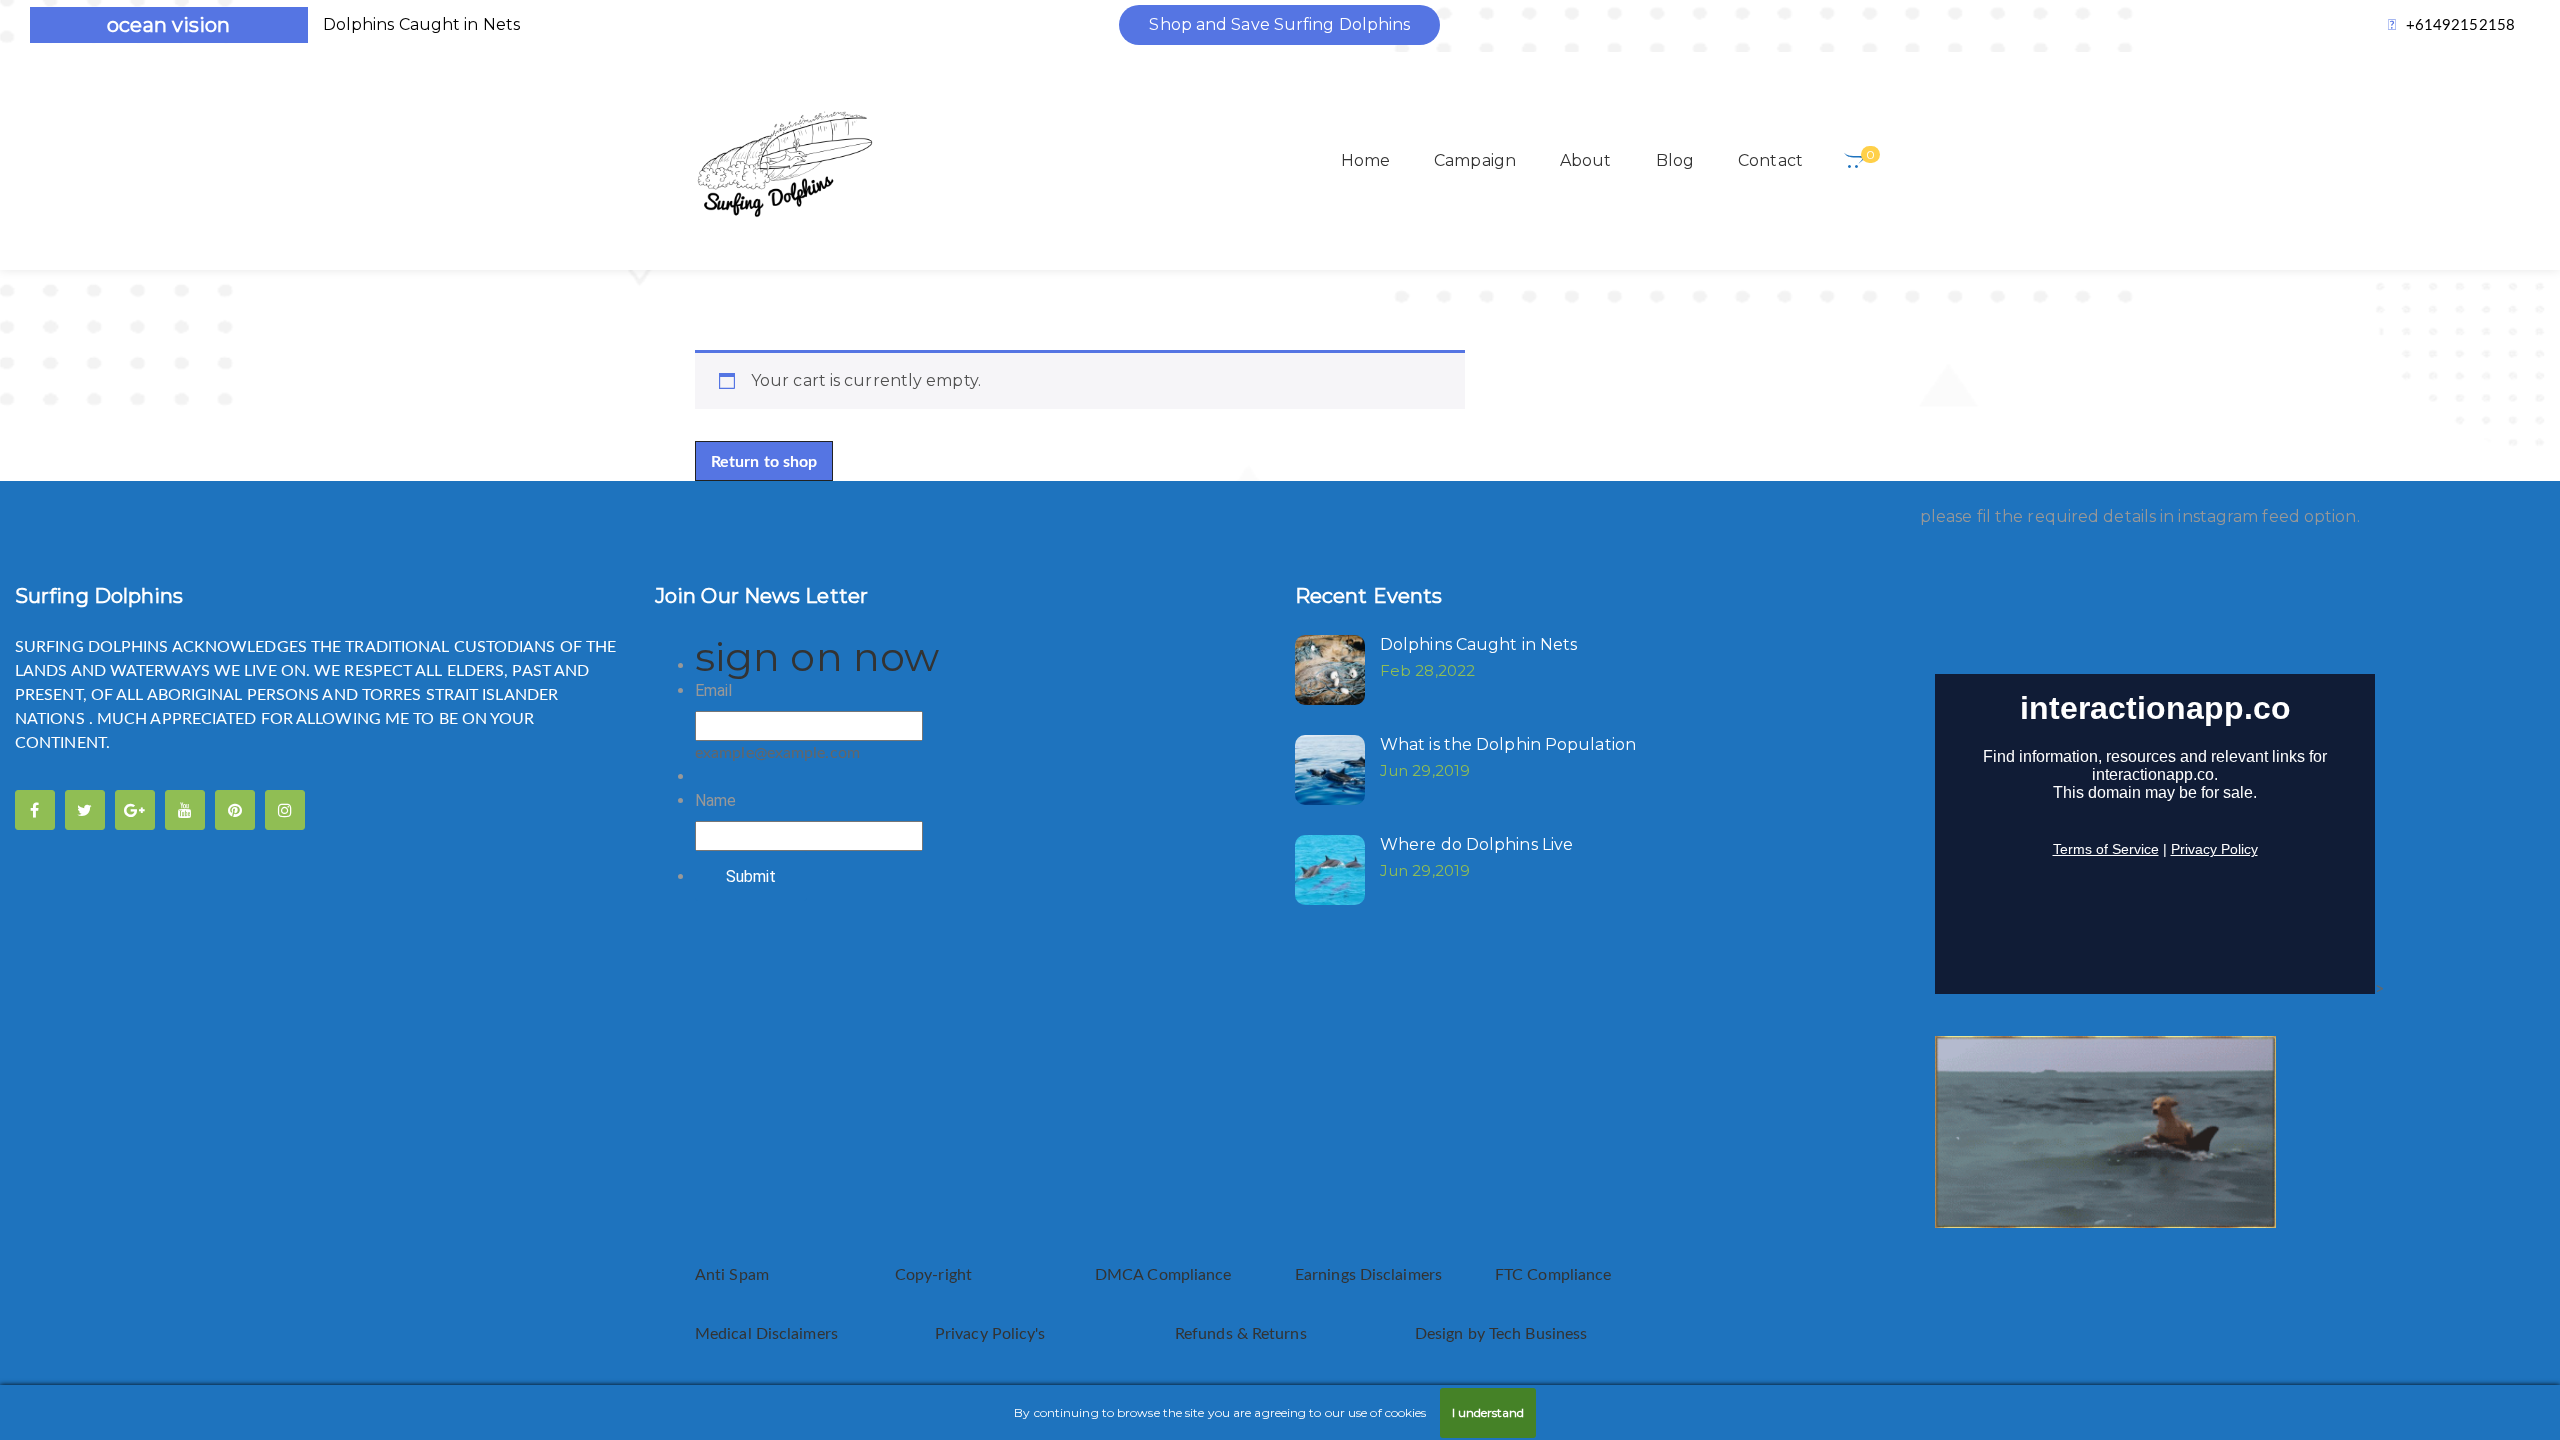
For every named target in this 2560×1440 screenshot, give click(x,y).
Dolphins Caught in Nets (421, 24)
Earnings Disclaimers (1370, 1275)
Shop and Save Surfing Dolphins (1279, 24)
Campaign (1475, 160)
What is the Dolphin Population (1508, 744)
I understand (1488, 1412)
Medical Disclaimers (768, 1334)
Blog (1675, 160)
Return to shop (764, 462)
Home (1365, 160)
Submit (751, 876)
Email (714, 690)
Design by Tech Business (1501, 1334)
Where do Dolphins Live (1476, 844)
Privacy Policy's (992, 1334)
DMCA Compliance (1163, 1275)
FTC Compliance (1553, 1275)
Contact (1770, 160)
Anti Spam (732, 1275)
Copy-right (933, 1275)
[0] (1854, 161)
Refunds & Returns (1241, 1334)
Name (715, 800)
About (1586, 160)
